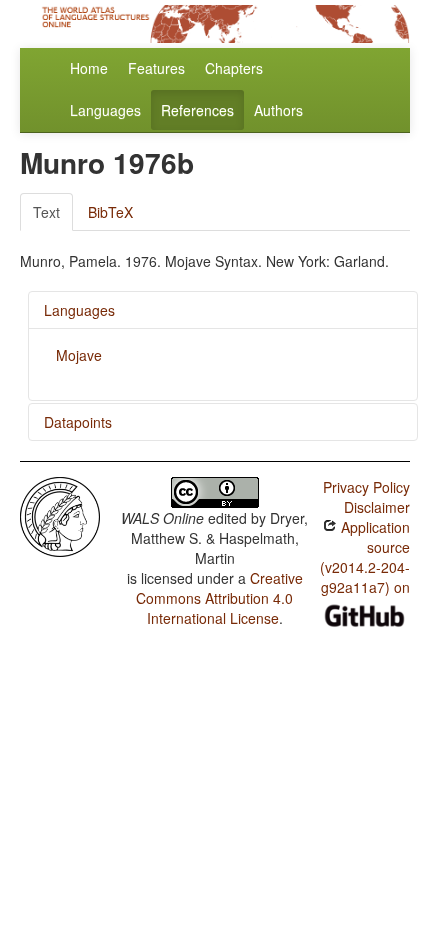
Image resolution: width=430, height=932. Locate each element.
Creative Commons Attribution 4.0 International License (219, 598)
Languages (105, 110)
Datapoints (78, 422)
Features (156, 68)
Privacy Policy (366, 487)
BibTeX (110, 212)
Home (89, 68)
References (197, 110)
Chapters (234, 68)
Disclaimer (377, 507)
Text (46, 212)
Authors (278, 110)
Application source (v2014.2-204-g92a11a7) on (365, 557)
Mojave (79, 355)
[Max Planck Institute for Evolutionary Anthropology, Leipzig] (60, 515)
